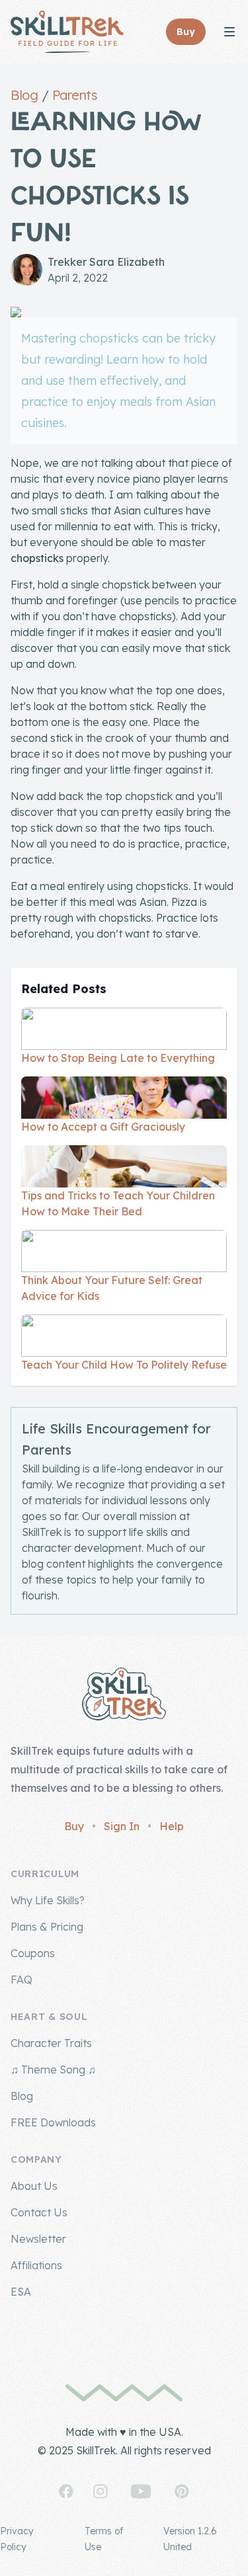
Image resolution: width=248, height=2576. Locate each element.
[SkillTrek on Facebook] (66, 2491)
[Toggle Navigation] (229, 32)
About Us (34, 2186)
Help (172, 1826)
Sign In (122, 1826)
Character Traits (51, 2043)
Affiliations (36, 2265)
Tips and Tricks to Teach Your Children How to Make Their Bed (118, 1203)
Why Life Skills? (48, 1900)
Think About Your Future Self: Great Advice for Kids (112, 1288)
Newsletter (38, 2239)
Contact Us (39, 2212)
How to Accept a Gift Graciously (103, 1127)
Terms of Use (104, 2539)
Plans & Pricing (47, 1927)
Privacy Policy (17, 2539)
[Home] (67, 32)
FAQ (21, 1980)
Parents (75, 95)
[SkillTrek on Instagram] (101, 2491)
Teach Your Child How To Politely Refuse (124, 1365)
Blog (24, 95)
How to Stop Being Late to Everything (118, 1058)
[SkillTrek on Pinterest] (182, 2491)
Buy (74, 1826)
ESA (21, 2292)
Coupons (33, 1953)
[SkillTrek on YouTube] (141, 2491)
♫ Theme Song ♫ (53, 2070)
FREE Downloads (53, 2122)
